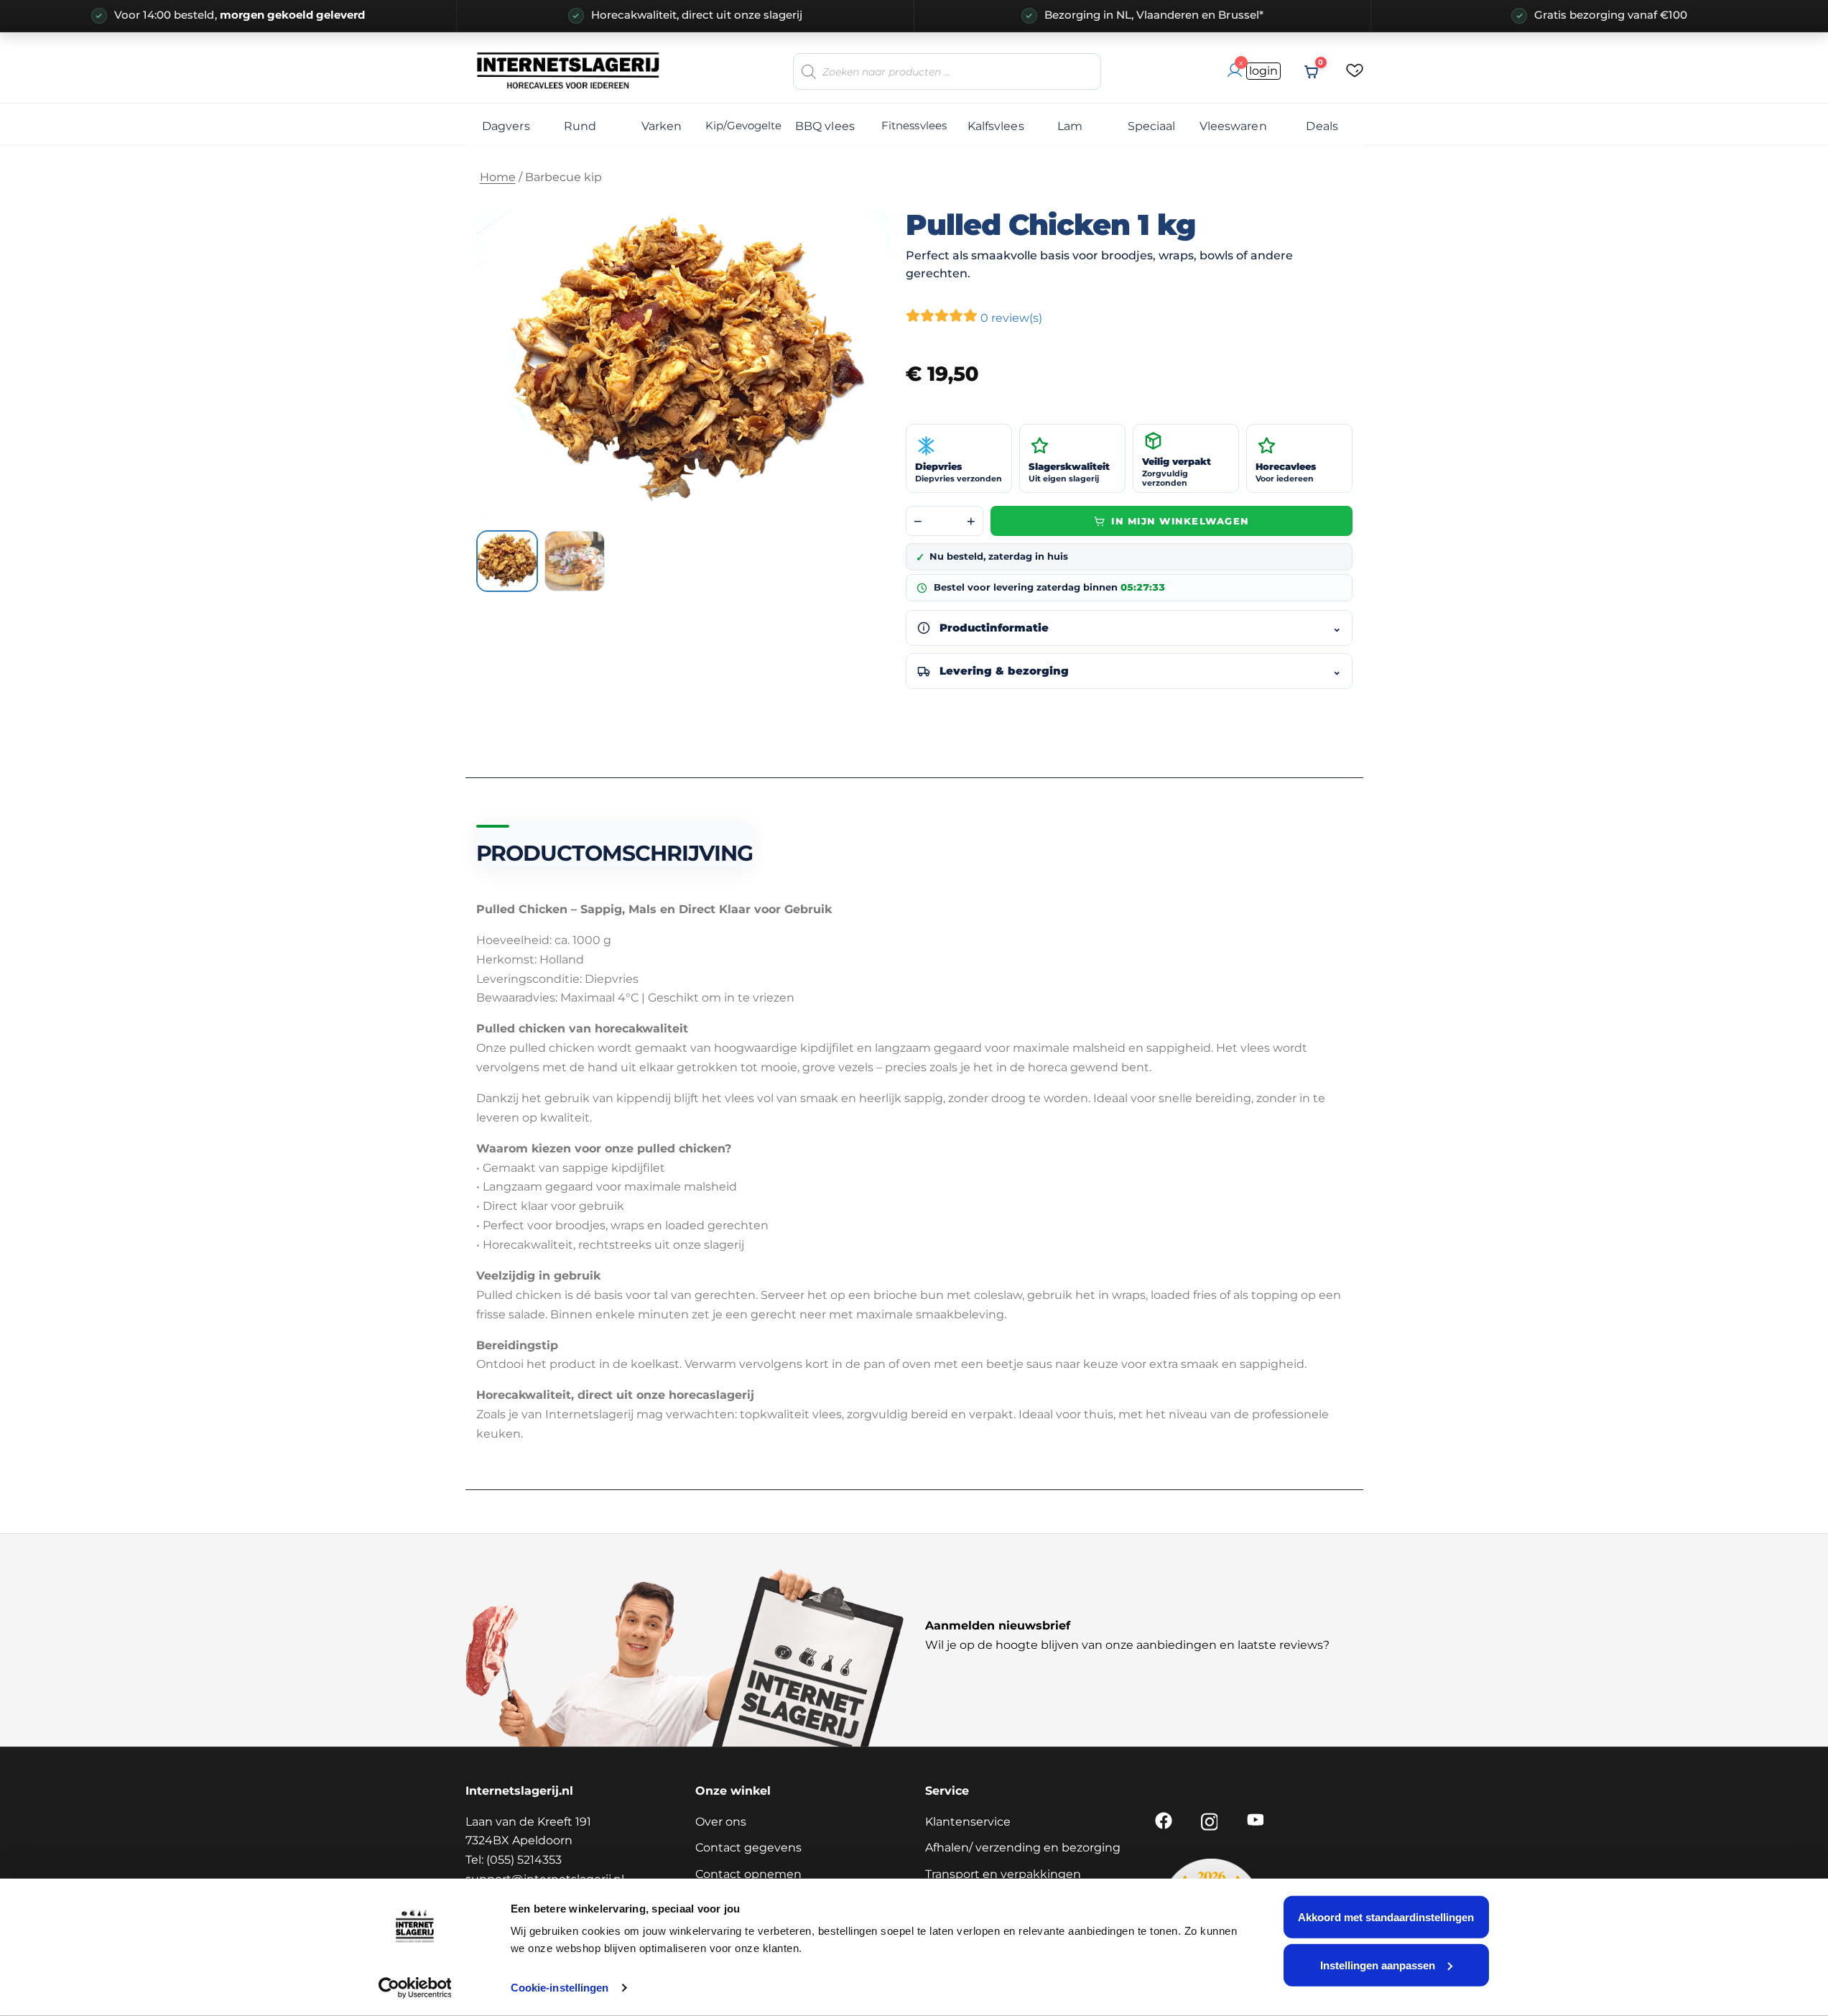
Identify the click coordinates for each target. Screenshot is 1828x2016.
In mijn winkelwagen (1180, 521)
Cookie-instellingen (560, 1988)
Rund (580, 126)
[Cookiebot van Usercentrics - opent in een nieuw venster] (415, 1988)
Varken (662, 126)
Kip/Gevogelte (743, 125)
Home (498, 177)
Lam (1070, 126)
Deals (1322, 126)
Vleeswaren (1233, 126)
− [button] (918, 521)
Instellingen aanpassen (1378, 1965)
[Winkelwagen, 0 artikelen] (1312, 72)
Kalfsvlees (996, 126)
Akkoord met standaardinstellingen (1386, 1917)
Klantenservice (968, 1822)
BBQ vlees (825, 126)
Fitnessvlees (914, 125)
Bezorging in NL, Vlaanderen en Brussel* (1154, 15)
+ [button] (971, 521)
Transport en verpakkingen (1003, 1874)
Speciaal (1152, 126)
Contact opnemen (748, 1874)
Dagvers (506, 126)
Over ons (721, 1822)
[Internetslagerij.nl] (569, 70)
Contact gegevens (748, 1848)
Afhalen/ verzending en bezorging (1023, 1848)
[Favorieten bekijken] (1355, 71)
